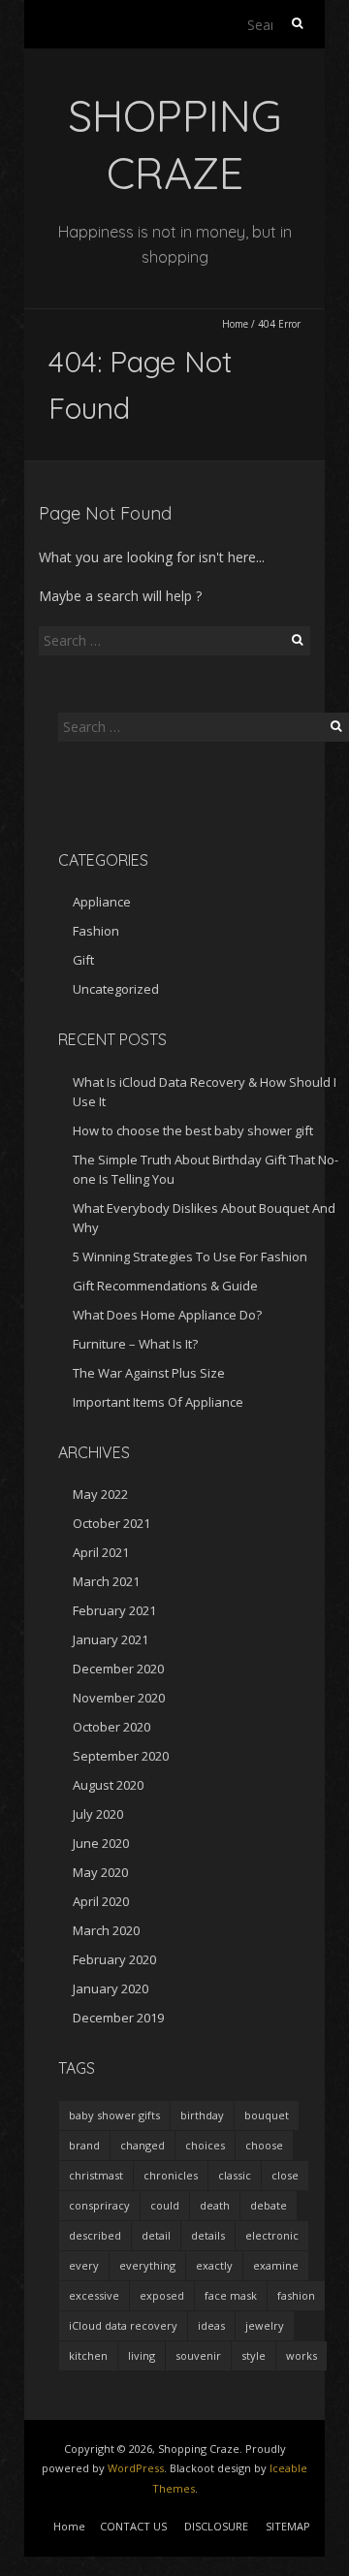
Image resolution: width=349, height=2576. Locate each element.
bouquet (267, 2115)
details (208, 2235)
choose (264, 2145)
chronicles (171, 2175)
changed (143, 2145)
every (84, 2265)
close (285, 2175)
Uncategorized (116, 989)
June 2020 (101, 1843)
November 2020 (119, 1698)
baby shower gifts (114, 2115)
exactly (214, 2265)
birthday (202, 2115)
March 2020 (106, 1930)
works (301, 2355)
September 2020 (121, 1756)
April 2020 (101, 1901)
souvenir (198, 2355)
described (95, 2235)
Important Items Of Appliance (158, 1402)
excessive (94, 2295)
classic (235, 2175)
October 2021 (111, 1523)
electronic (272, 2235)
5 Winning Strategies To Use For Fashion (190, 1256)
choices (205, 2145)
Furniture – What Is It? (135, 1344)
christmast (96, 2175)
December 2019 (118, 2018)
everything (147, 2265)
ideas (211, 2325)
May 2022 (100, 1494)
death (215, 2205)
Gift (83, 960)
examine (276, 2265)
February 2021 (114, 1610)
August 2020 (108, 1785)
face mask (231, 2295)
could (165, 2205)
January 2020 (111, 1988)
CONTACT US (133, 2526)
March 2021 (106, 1581)
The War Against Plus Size (149, 1373)
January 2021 (111, 1639)
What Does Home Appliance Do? (167, 1315)
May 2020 (100, 1872)
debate (269, 2205)
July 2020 (98, 1814)
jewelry (265, 2325)
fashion (296, 2295)
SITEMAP (288, 2526)
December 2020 (118, 1669)
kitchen (88, 2355)
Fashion (96, 931)
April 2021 (101, 1552)
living (142, 2355)
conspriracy (99, 2205)
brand (84, 2145)
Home (235, 324)
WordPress (136, 2468)
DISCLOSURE (216, 2526)
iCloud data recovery (123, 2325)
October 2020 (111, 1727)
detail (156, 2235)
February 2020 (114, 1959)
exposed (162, 2295)
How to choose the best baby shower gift (193, 1130)
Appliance (102, 902)
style (254, 2355)
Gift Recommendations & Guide (165, 1286)
